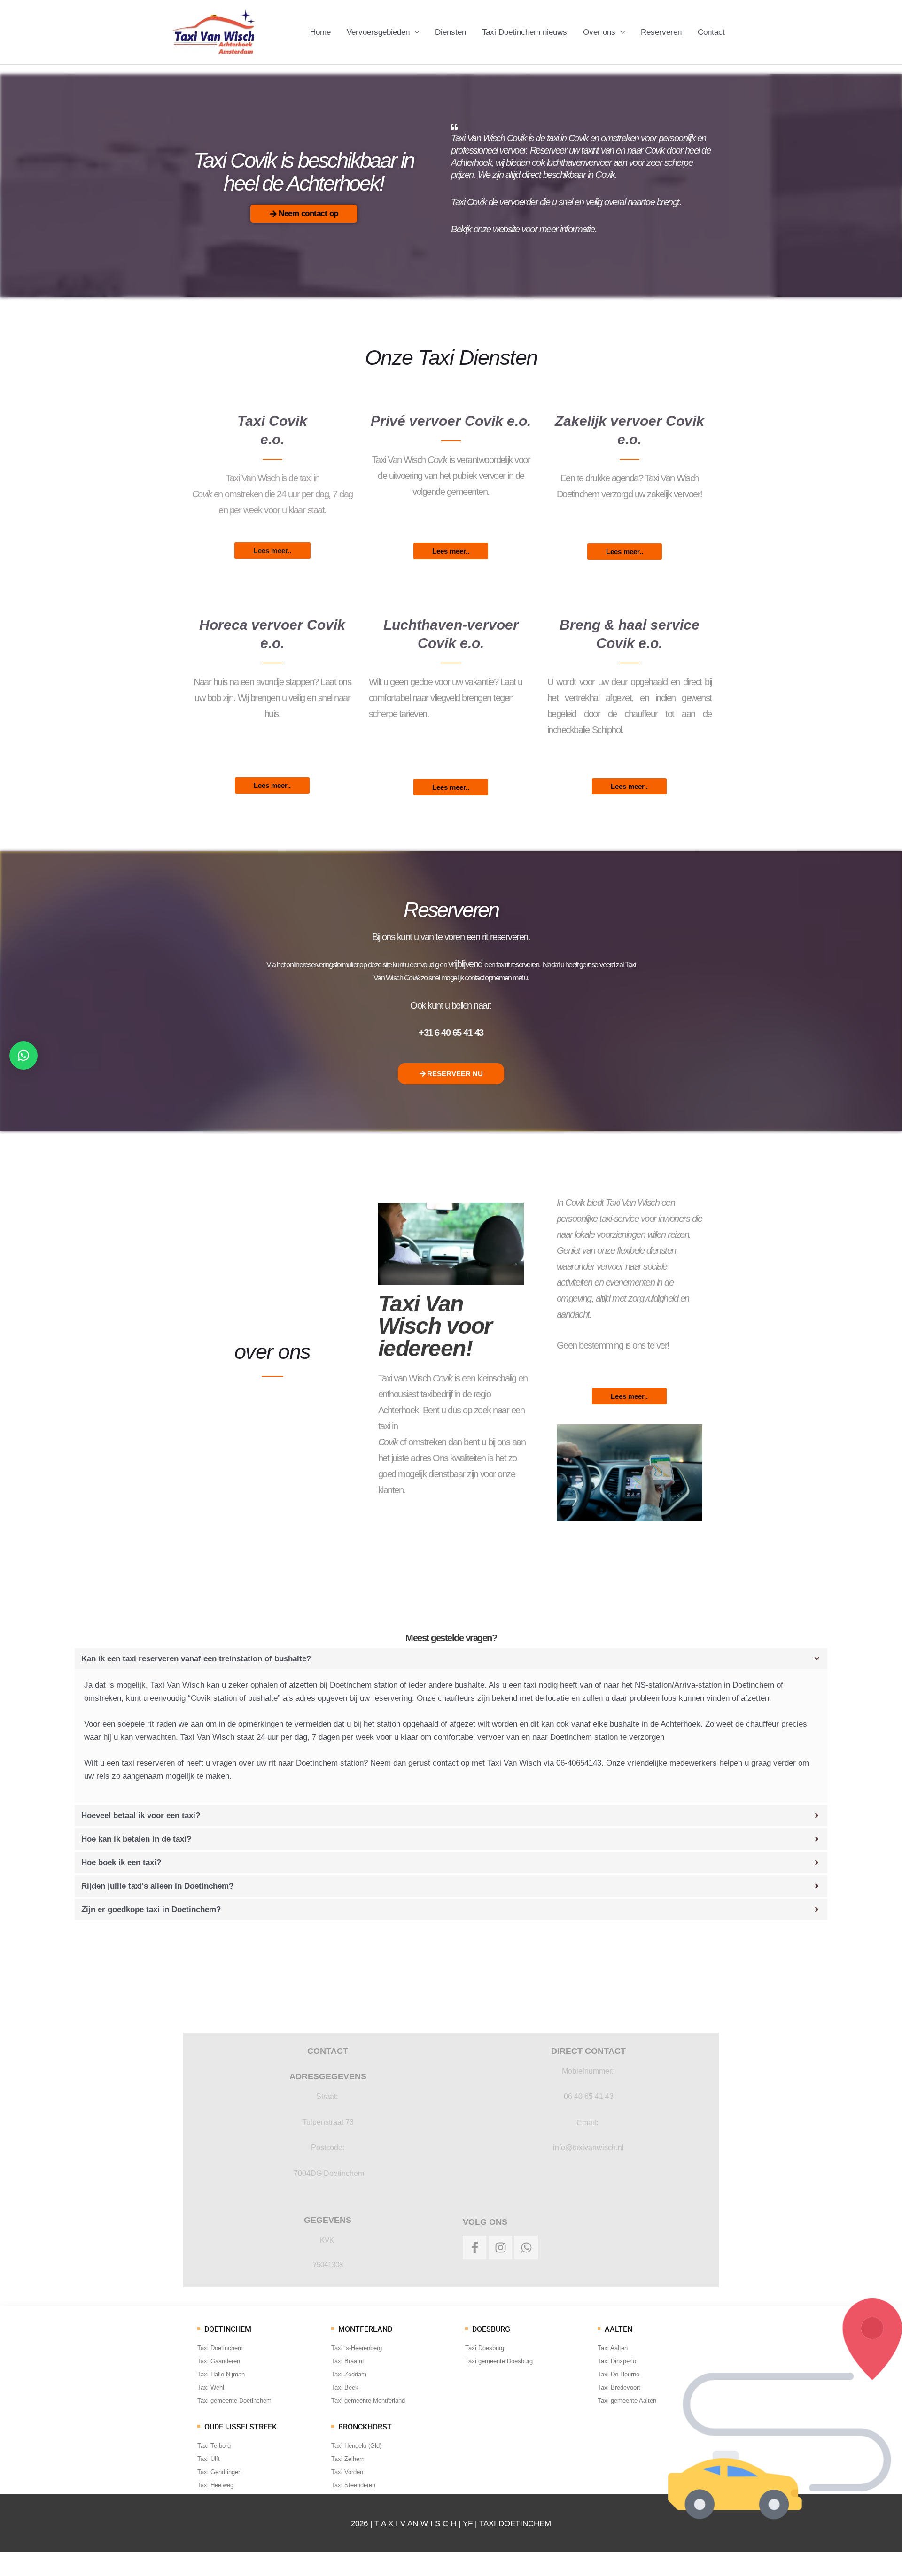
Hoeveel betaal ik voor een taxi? (141, 1816)
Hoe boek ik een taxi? (121, 1863)
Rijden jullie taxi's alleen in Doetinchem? (157, 1886)
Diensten (451, 32)
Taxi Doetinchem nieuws (525, 32)
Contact (711, 32)
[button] (451, 1659)
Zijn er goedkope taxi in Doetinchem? (151, 1909)
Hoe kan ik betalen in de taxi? (136, 1839)
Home (320, 32)
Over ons (599, 32)
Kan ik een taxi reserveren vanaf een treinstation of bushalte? (196, 1659)
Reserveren (661, 32)
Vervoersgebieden (378, 32)
